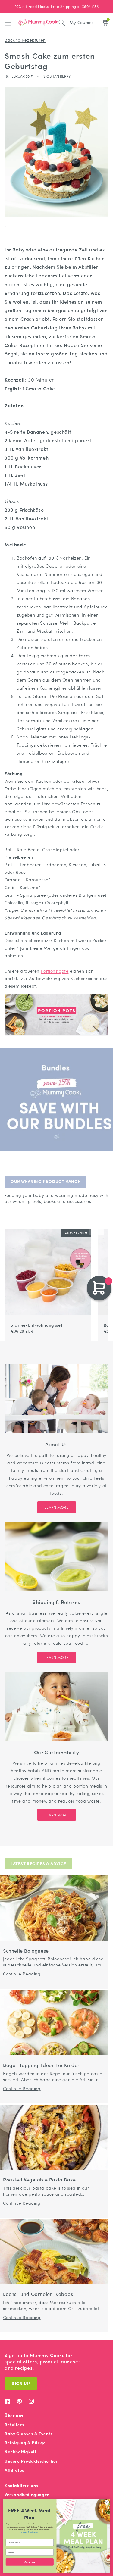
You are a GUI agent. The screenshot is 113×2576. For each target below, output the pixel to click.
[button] (8, 23)
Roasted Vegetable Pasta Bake (39, 2180)
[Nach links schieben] (93, 1226)
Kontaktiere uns (21, 2485)
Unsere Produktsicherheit (32, 2461)
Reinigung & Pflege (25, 2443)
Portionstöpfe (55, 971)
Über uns (14, 2416)
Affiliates (14, 2470)
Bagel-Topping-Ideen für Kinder (41, 2065)
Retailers (14, 2425)
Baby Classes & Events (29, 2434)
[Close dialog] (107, 2503)
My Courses (82, 22)
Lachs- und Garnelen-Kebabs (38, 2294)
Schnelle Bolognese (26, 1951)
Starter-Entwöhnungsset (36, 1325)
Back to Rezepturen (25, 40)
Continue (30, 2562)
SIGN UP (21, 2383)
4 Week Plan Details (30, 2532)
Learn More (57, 1507)
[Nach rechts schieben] (100, 1226)
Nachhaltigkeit (20, 2452)
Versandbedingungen (27, 2495)
